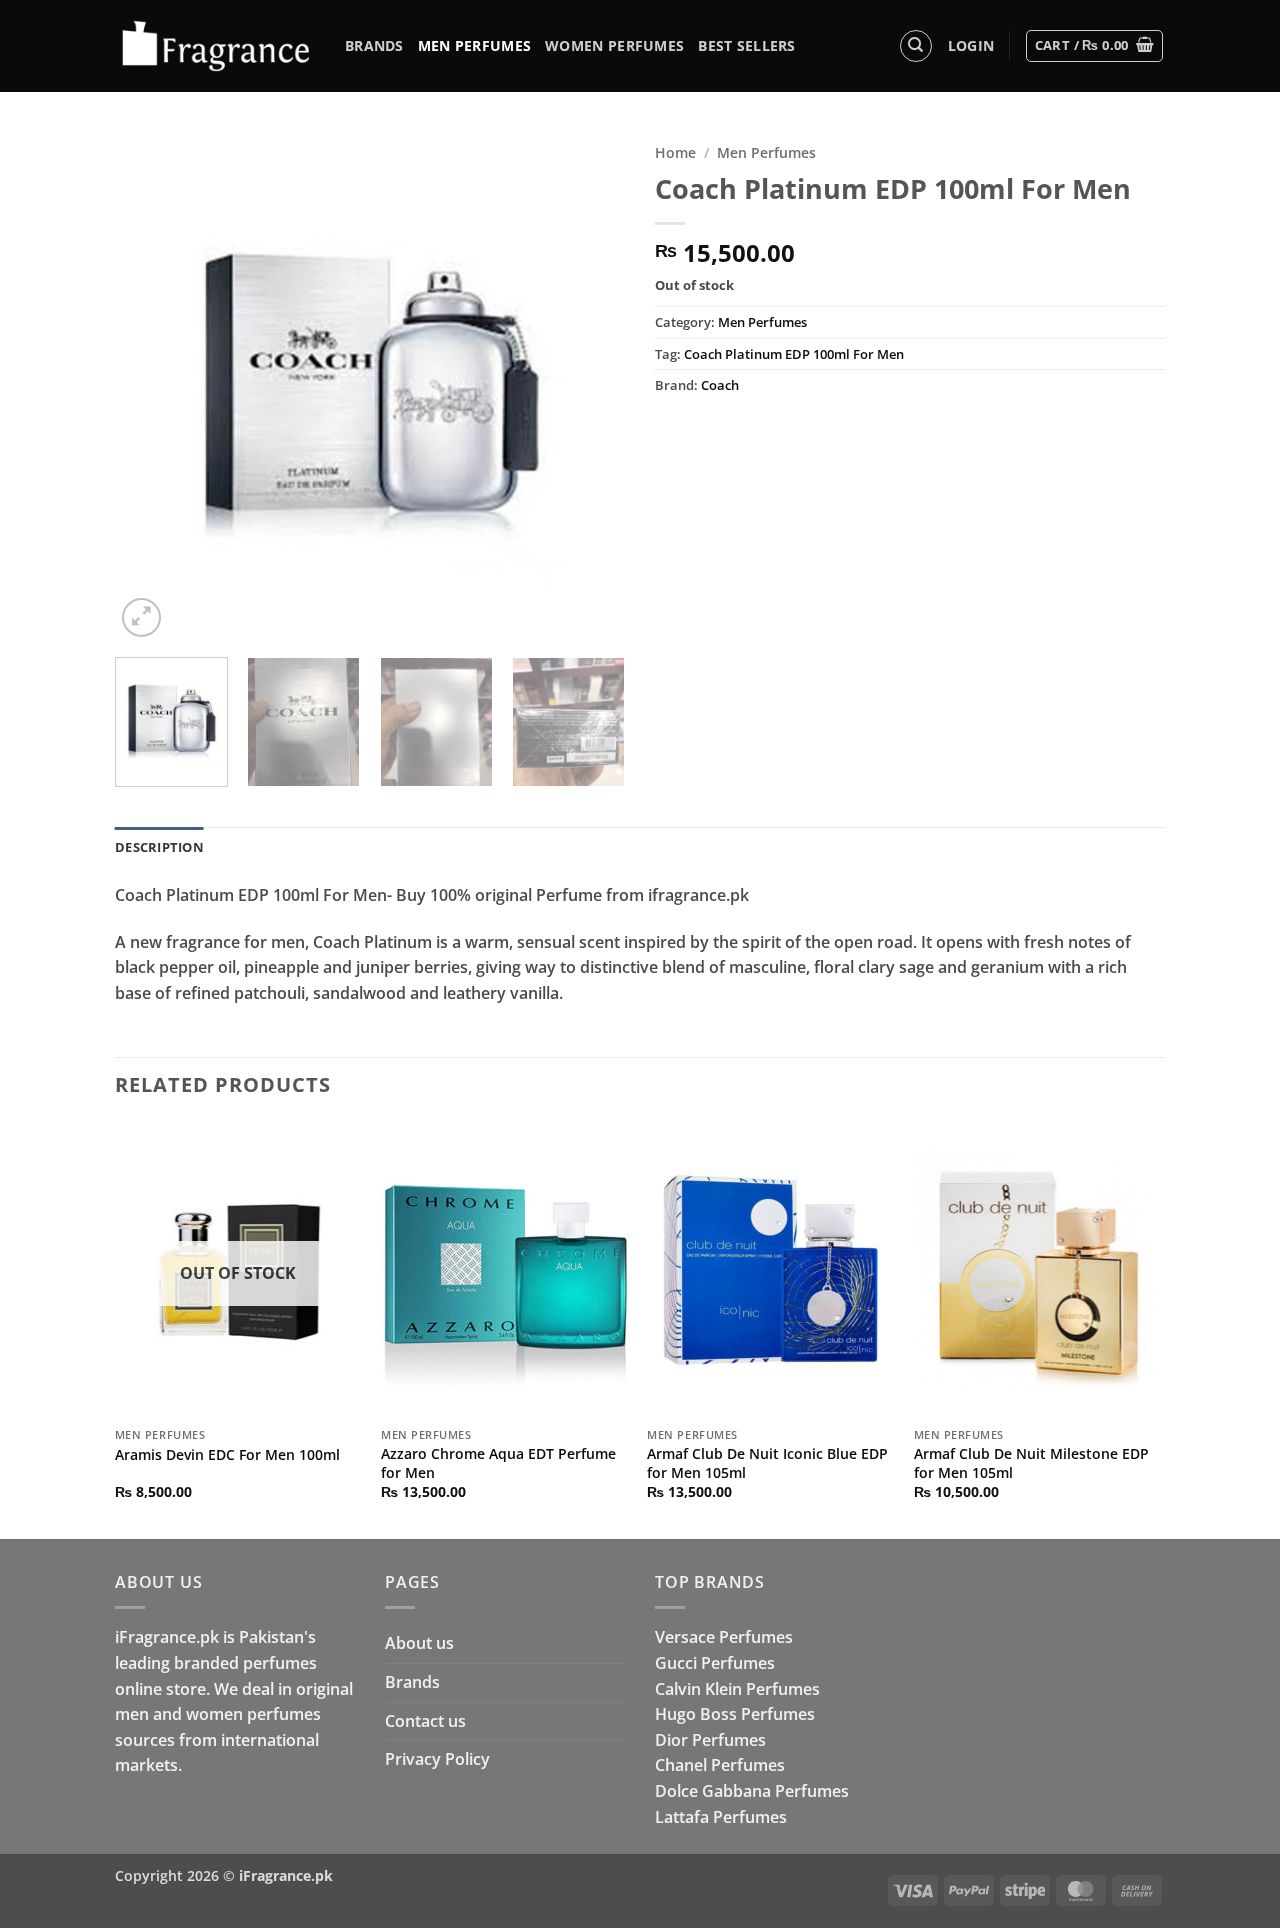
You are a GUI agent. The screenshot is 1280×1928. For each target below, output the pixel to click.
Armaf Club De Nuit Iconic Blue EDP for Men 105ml (767, 1463)
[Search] (916, 46)
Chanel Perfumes (720, 1765)
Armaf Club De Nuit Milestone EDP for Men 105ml (1031, 1463)
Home (675, 152)
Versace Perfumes (724, 1637)
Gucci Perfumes (715, 1663)
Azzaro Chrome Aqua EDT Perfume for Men (498, 1463)
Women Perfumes (614, 45)
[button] (971, 46)
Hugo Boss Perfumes (735, 1714)
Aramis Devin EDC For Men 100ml (227, 1455)
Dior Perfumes (710, 1740)
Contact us (425, 1721)
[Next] (590, 387)
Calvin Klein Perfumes (737, 1689)
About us (419, 1643)
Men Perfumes (474, 45)
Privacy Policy (437, 1759)
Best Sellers (746, 45)
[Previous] (150, 387)
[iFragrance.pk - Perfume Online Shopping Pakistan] (215, 46)
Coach (720, 385)
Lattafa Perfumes (721, 1817)
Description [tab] (159, 847)
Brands (374, 45)
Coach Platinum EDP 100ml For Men (794, 354)
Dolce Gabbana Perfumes (752, 1791)
